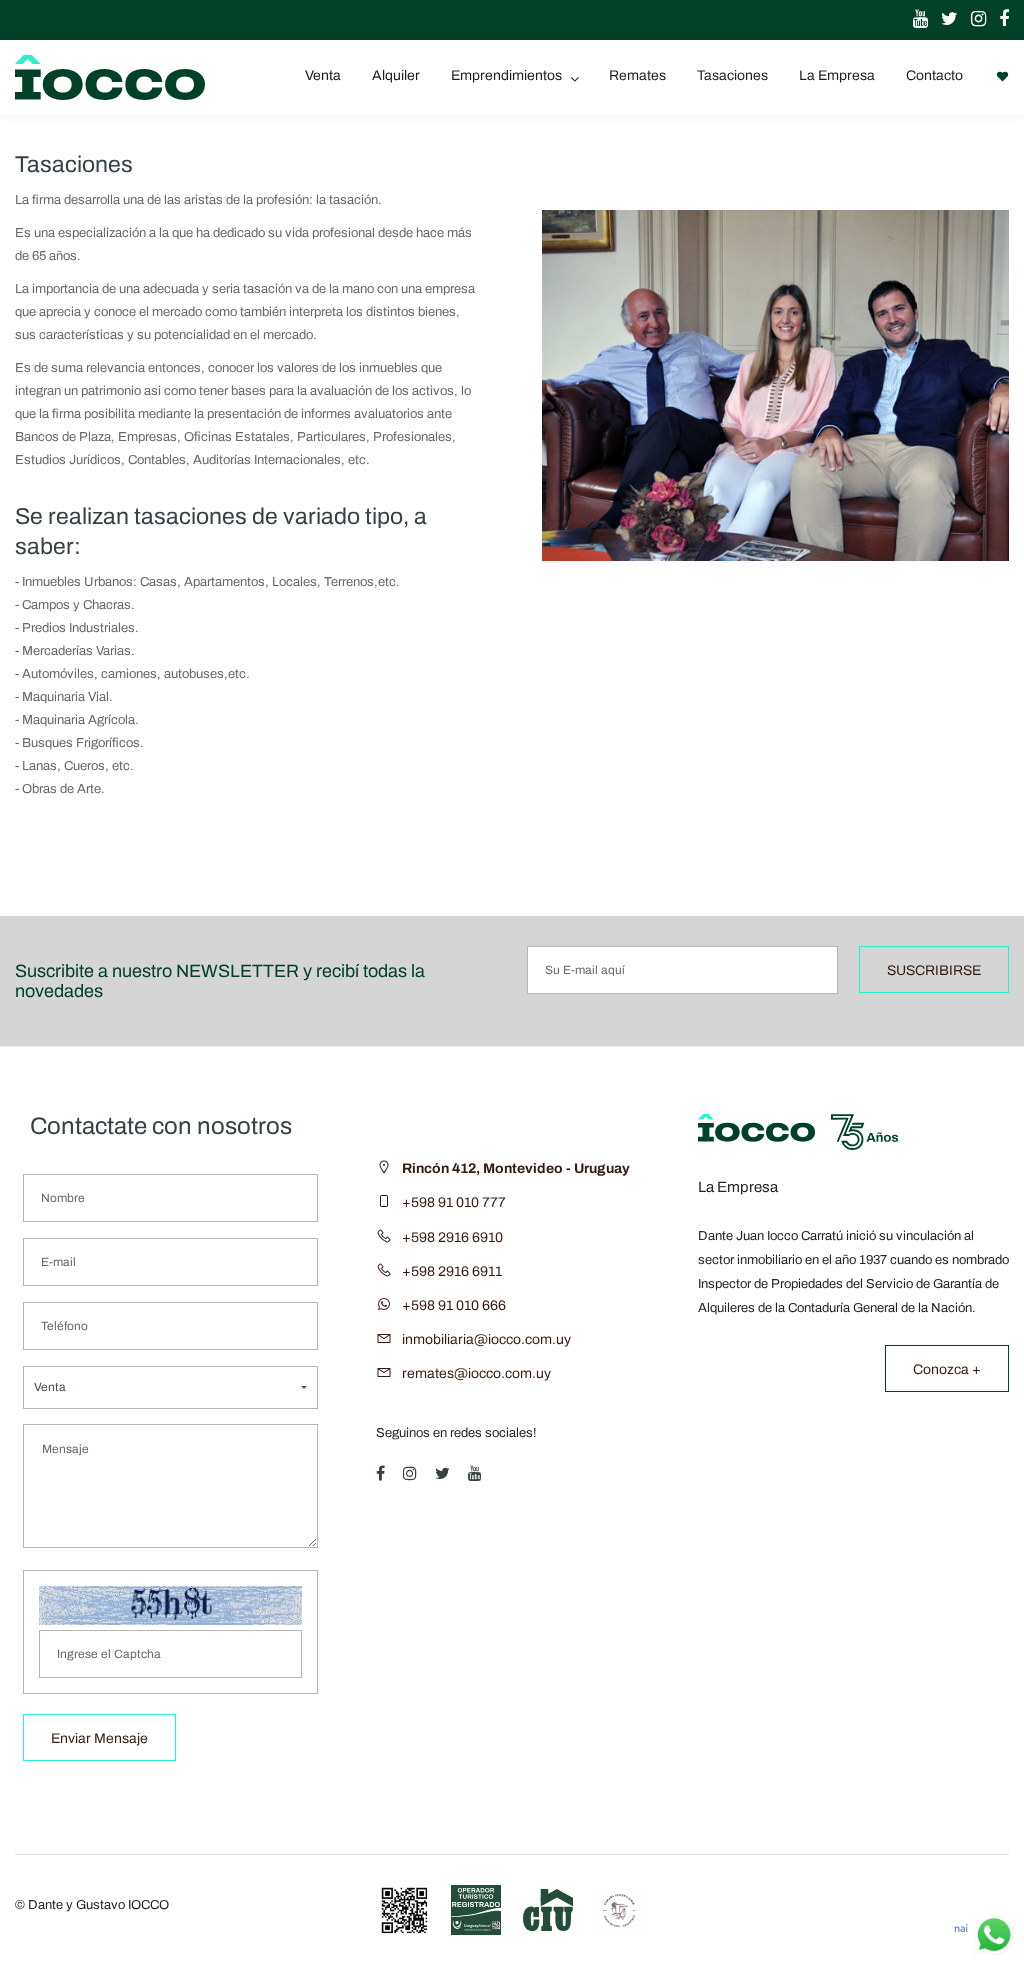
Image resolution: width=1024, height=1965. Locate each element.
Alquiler (396, 75)
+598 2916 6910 (452, 1237)
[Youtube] (915, 20)
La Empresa (837, 75)
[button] (170, 1387)
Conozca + (947, 1369)
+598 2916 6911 (452, 1271)
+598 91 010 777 (454, 1202)
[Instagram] (973, 20)
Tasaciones (732, 75)
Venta (323, 75)
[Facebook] (999, 20)
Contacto (934, 75)
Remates (637, 75)
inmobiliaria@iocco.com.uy (486, 1339)
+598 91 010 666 (454, 1305)
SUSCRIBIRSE (934, 970)
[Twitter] (944, 20)
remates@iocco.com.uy (476, 1373)
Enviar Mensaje (99, 1738)
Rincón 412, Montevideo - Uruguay (516, 1168)
